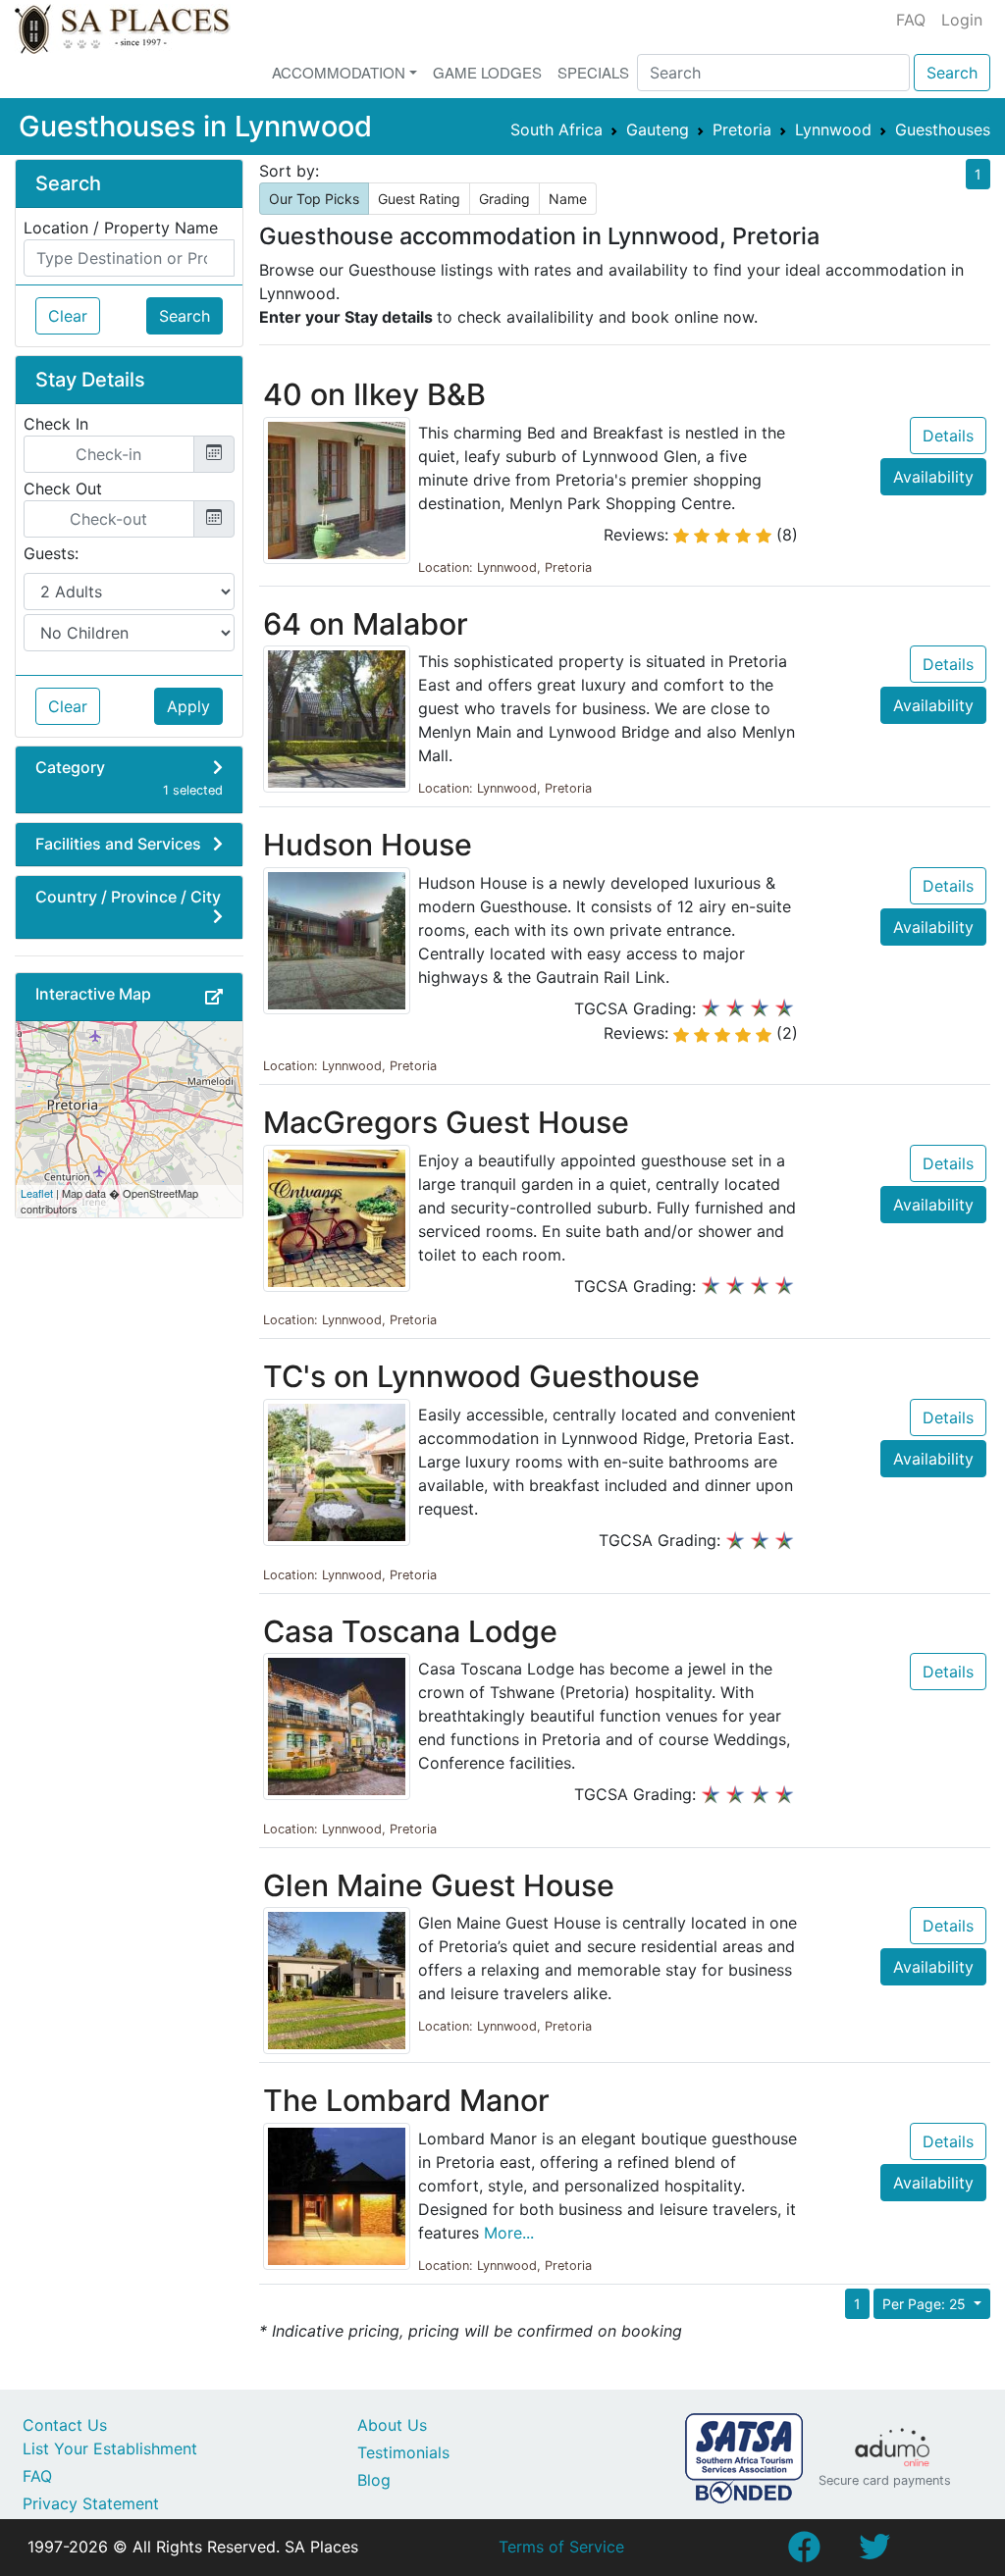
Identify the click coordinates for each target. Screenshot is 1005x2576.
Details (948, 436)
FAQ (911, 20)
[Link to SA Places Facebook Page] (804, 2552)
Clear (68, 316)
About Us (392, 2425)
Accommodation (339, 72)
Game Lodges (487, 72)
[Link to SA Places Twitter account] (874, 2552)
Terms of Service (561, 2547)
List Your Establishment (110, 2448)
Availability (933, 477)
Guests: (51, 553)
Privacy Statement (91, 2503)
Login (962, 20)
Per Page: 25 (926, 2304)
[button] (214, 997)
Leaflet (37, 1193)
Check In (56, 424)
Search (952, 73)
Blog (374, 2480)
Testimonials (403, 2452)
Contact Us (65, 2425)
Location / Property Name (121, 228)
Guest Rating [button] (419, 199)
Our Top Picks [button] (314, 199)
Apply (188, 706)
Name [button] (568, 199)
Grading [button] (504, 199)
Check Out (63, 489)
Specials (593, 72)
